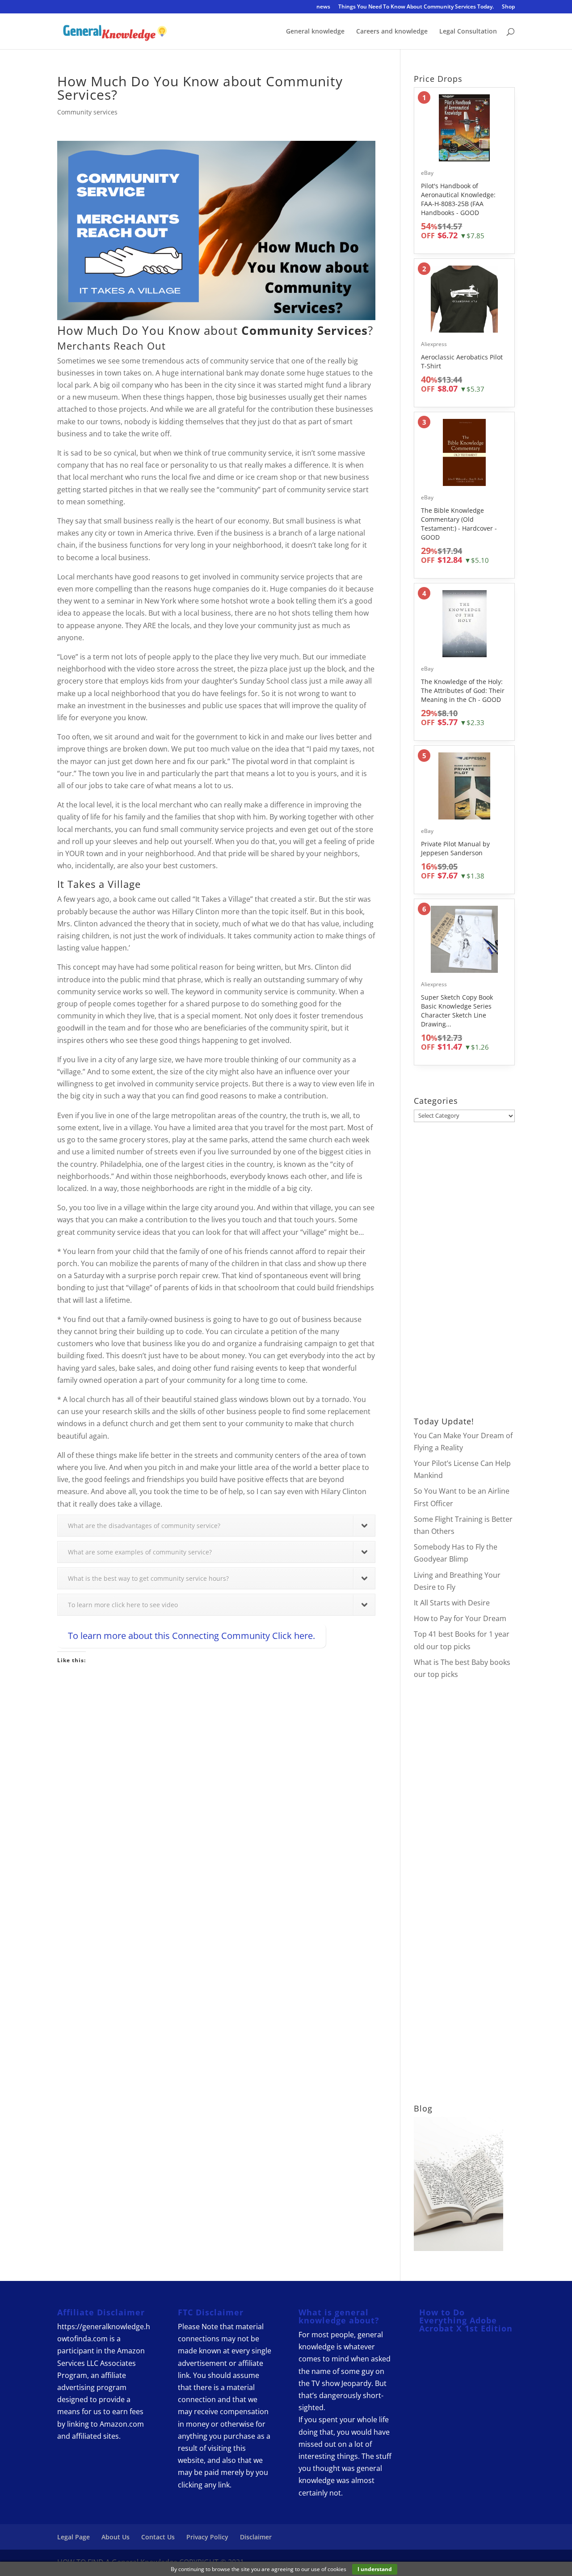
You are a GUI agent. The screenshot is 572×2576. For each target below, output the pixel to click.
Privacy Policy (207, 2537)
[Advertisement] (216, 1761)
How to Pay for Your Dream (460, 1618)
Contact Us (158, 2537)
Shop (508, 7)
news (323, 7)
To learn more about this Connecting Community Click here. (191, 1636)
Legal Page (74, 2537)
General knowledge (315, 32)
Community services (87, 112)
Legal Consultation (468, 32)
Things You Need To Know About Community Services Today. (416, 7)
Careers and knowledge (392, 32)
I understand (375, 2569)
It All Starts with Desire (452, 1603)
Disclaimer (256, 2537)
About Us (116, 2537)
